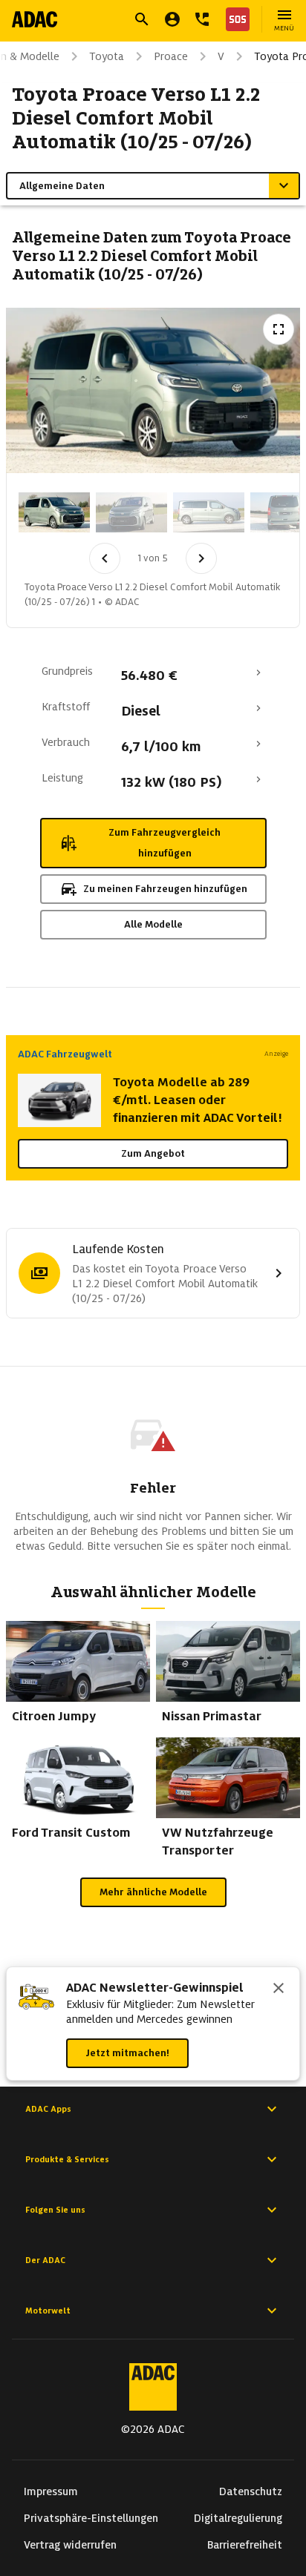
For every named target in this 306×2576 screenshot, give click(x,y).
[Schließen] (279, 1989)
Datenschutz (251, 2491)
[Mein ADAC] (172, 19)
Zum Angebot (153, 1153)
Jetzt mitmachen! (127, 2053)
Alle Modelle (153, 924)
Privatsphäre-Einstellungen (91, 2518)
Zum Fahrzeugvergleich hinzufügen (165, 843)
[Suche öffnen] (142, 19)
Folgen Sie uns (55, 2210)
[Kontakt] (202, 19)
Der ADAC (45, 2260)
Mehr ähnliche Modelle (153, 1892)
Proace (171, 56)
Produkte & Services (67, 2159)
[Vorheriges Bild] (105, 558)
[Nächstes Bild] (201, 558)
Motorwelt (48, 2311)
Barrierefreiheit (245, 2545)
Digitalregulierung (238, 2518)
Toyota (107, 56)
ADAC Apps (48, 2109)
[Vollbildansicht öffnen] (279, 329)
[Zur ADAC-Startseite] (35, 19)
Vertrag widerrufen (70, 2545)
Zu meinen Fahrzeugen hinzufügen (165, 889)
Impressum (51, 2491)
